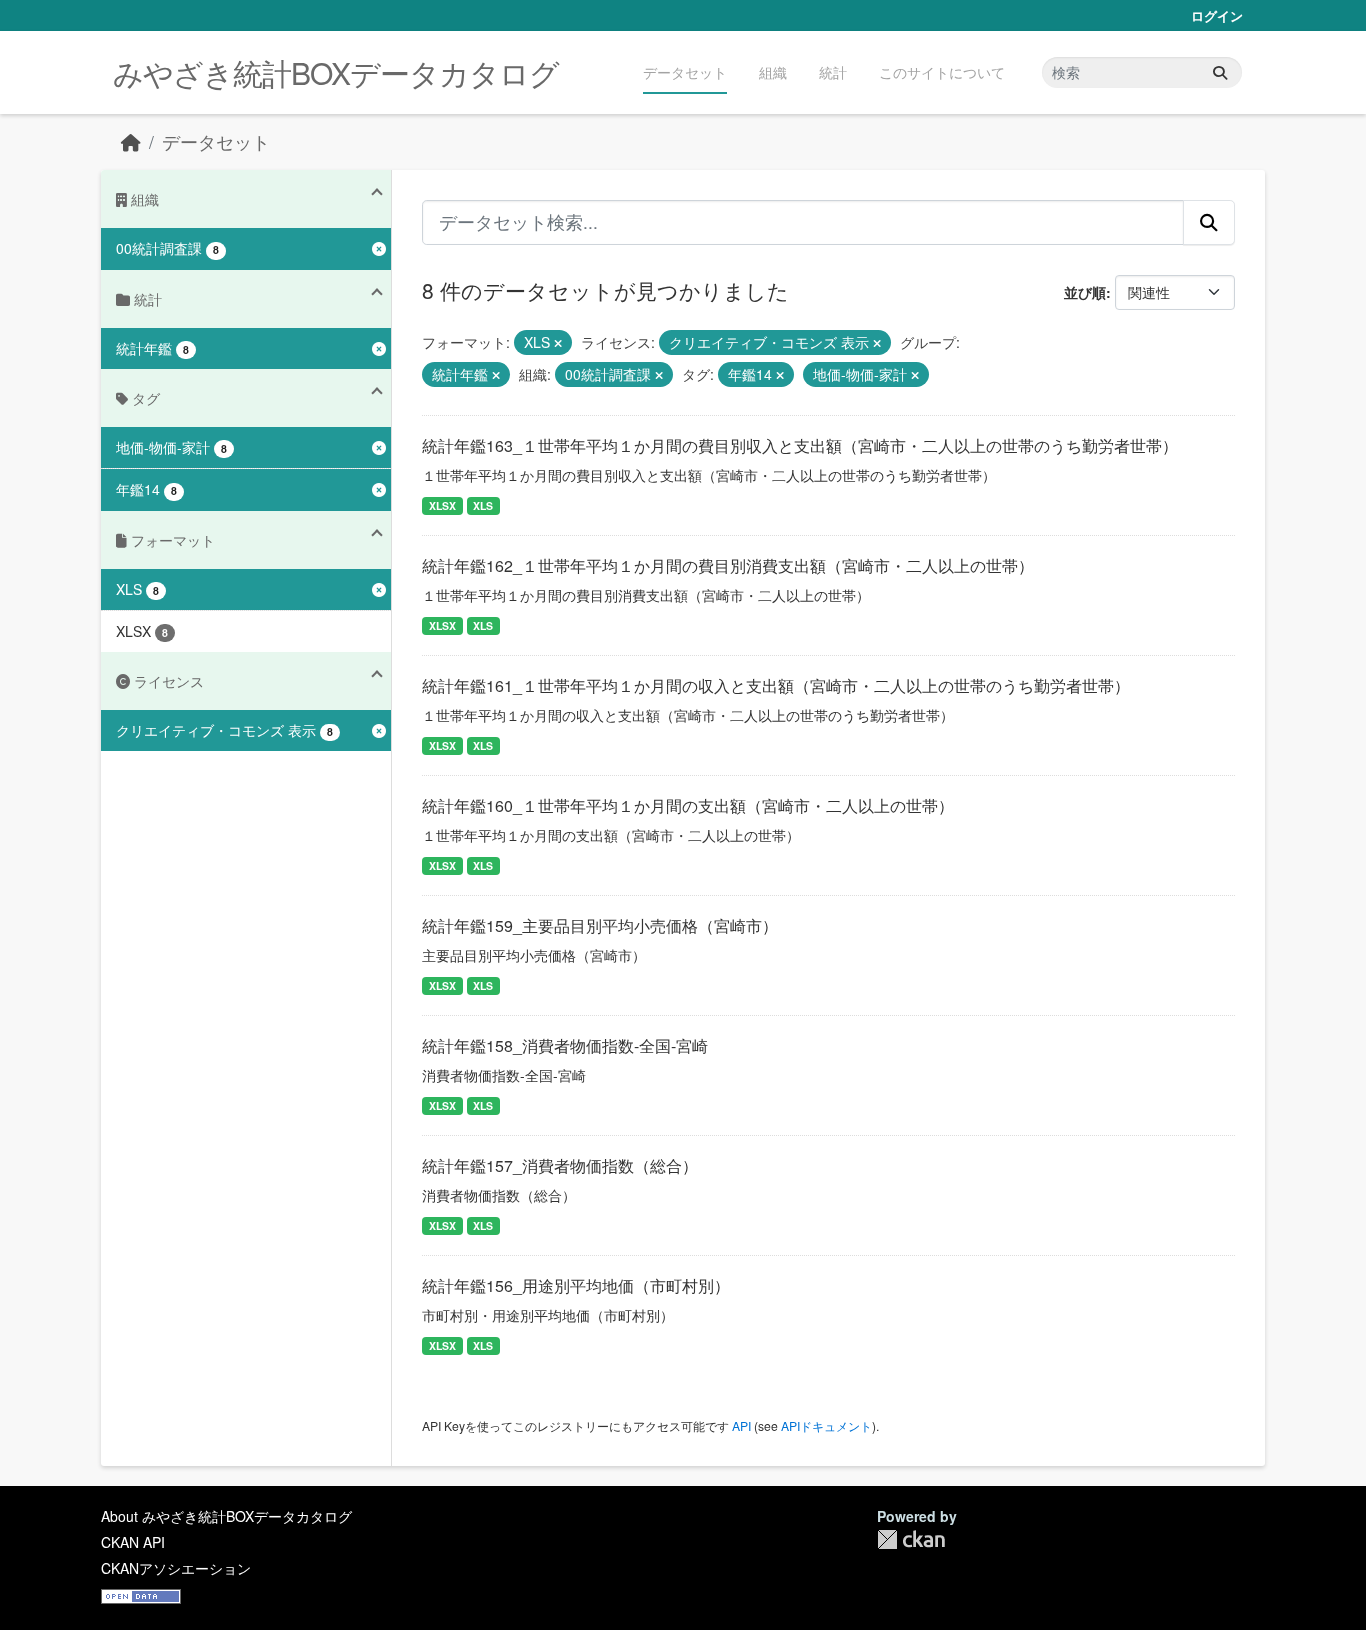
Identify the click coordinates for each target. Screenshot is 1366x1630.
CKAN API (133, 1542)
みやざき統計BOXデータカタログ (336, 72)
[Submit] (1220, 72)
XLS (483, 505)
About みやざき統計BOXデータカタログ (226, 1516)
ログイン (1217, 15)
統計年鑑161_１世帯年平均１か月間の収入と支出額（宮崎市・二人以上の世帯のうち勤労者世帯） (776, 685)
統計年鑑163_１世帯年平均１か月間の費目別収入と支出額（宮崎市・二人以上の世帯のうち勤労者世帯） (800, 445)
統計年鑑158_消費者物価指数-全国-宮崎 (565, 1045)
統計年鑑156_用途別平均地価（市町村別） (576, 1285)
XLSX (442, 505)
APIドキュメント (826, 1425)
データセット (685, 72)
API (741, 1425)
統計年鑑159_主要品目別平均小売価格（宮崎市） (600, 925)
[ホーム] (131, 141)
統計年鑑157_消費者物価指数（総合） (560, 1165)
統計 (833, 72)
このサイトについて (942, 72)
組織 (773, 72)
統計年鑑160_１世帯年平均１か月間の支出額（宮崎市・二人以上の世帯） (688, 805)
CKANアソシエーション (176, 1568)
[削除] (558, 343)
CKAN (911, 1539)
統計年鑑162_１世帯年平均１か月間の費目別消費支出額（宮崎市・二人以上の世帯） (728, 565)
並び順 (1085, 292)
